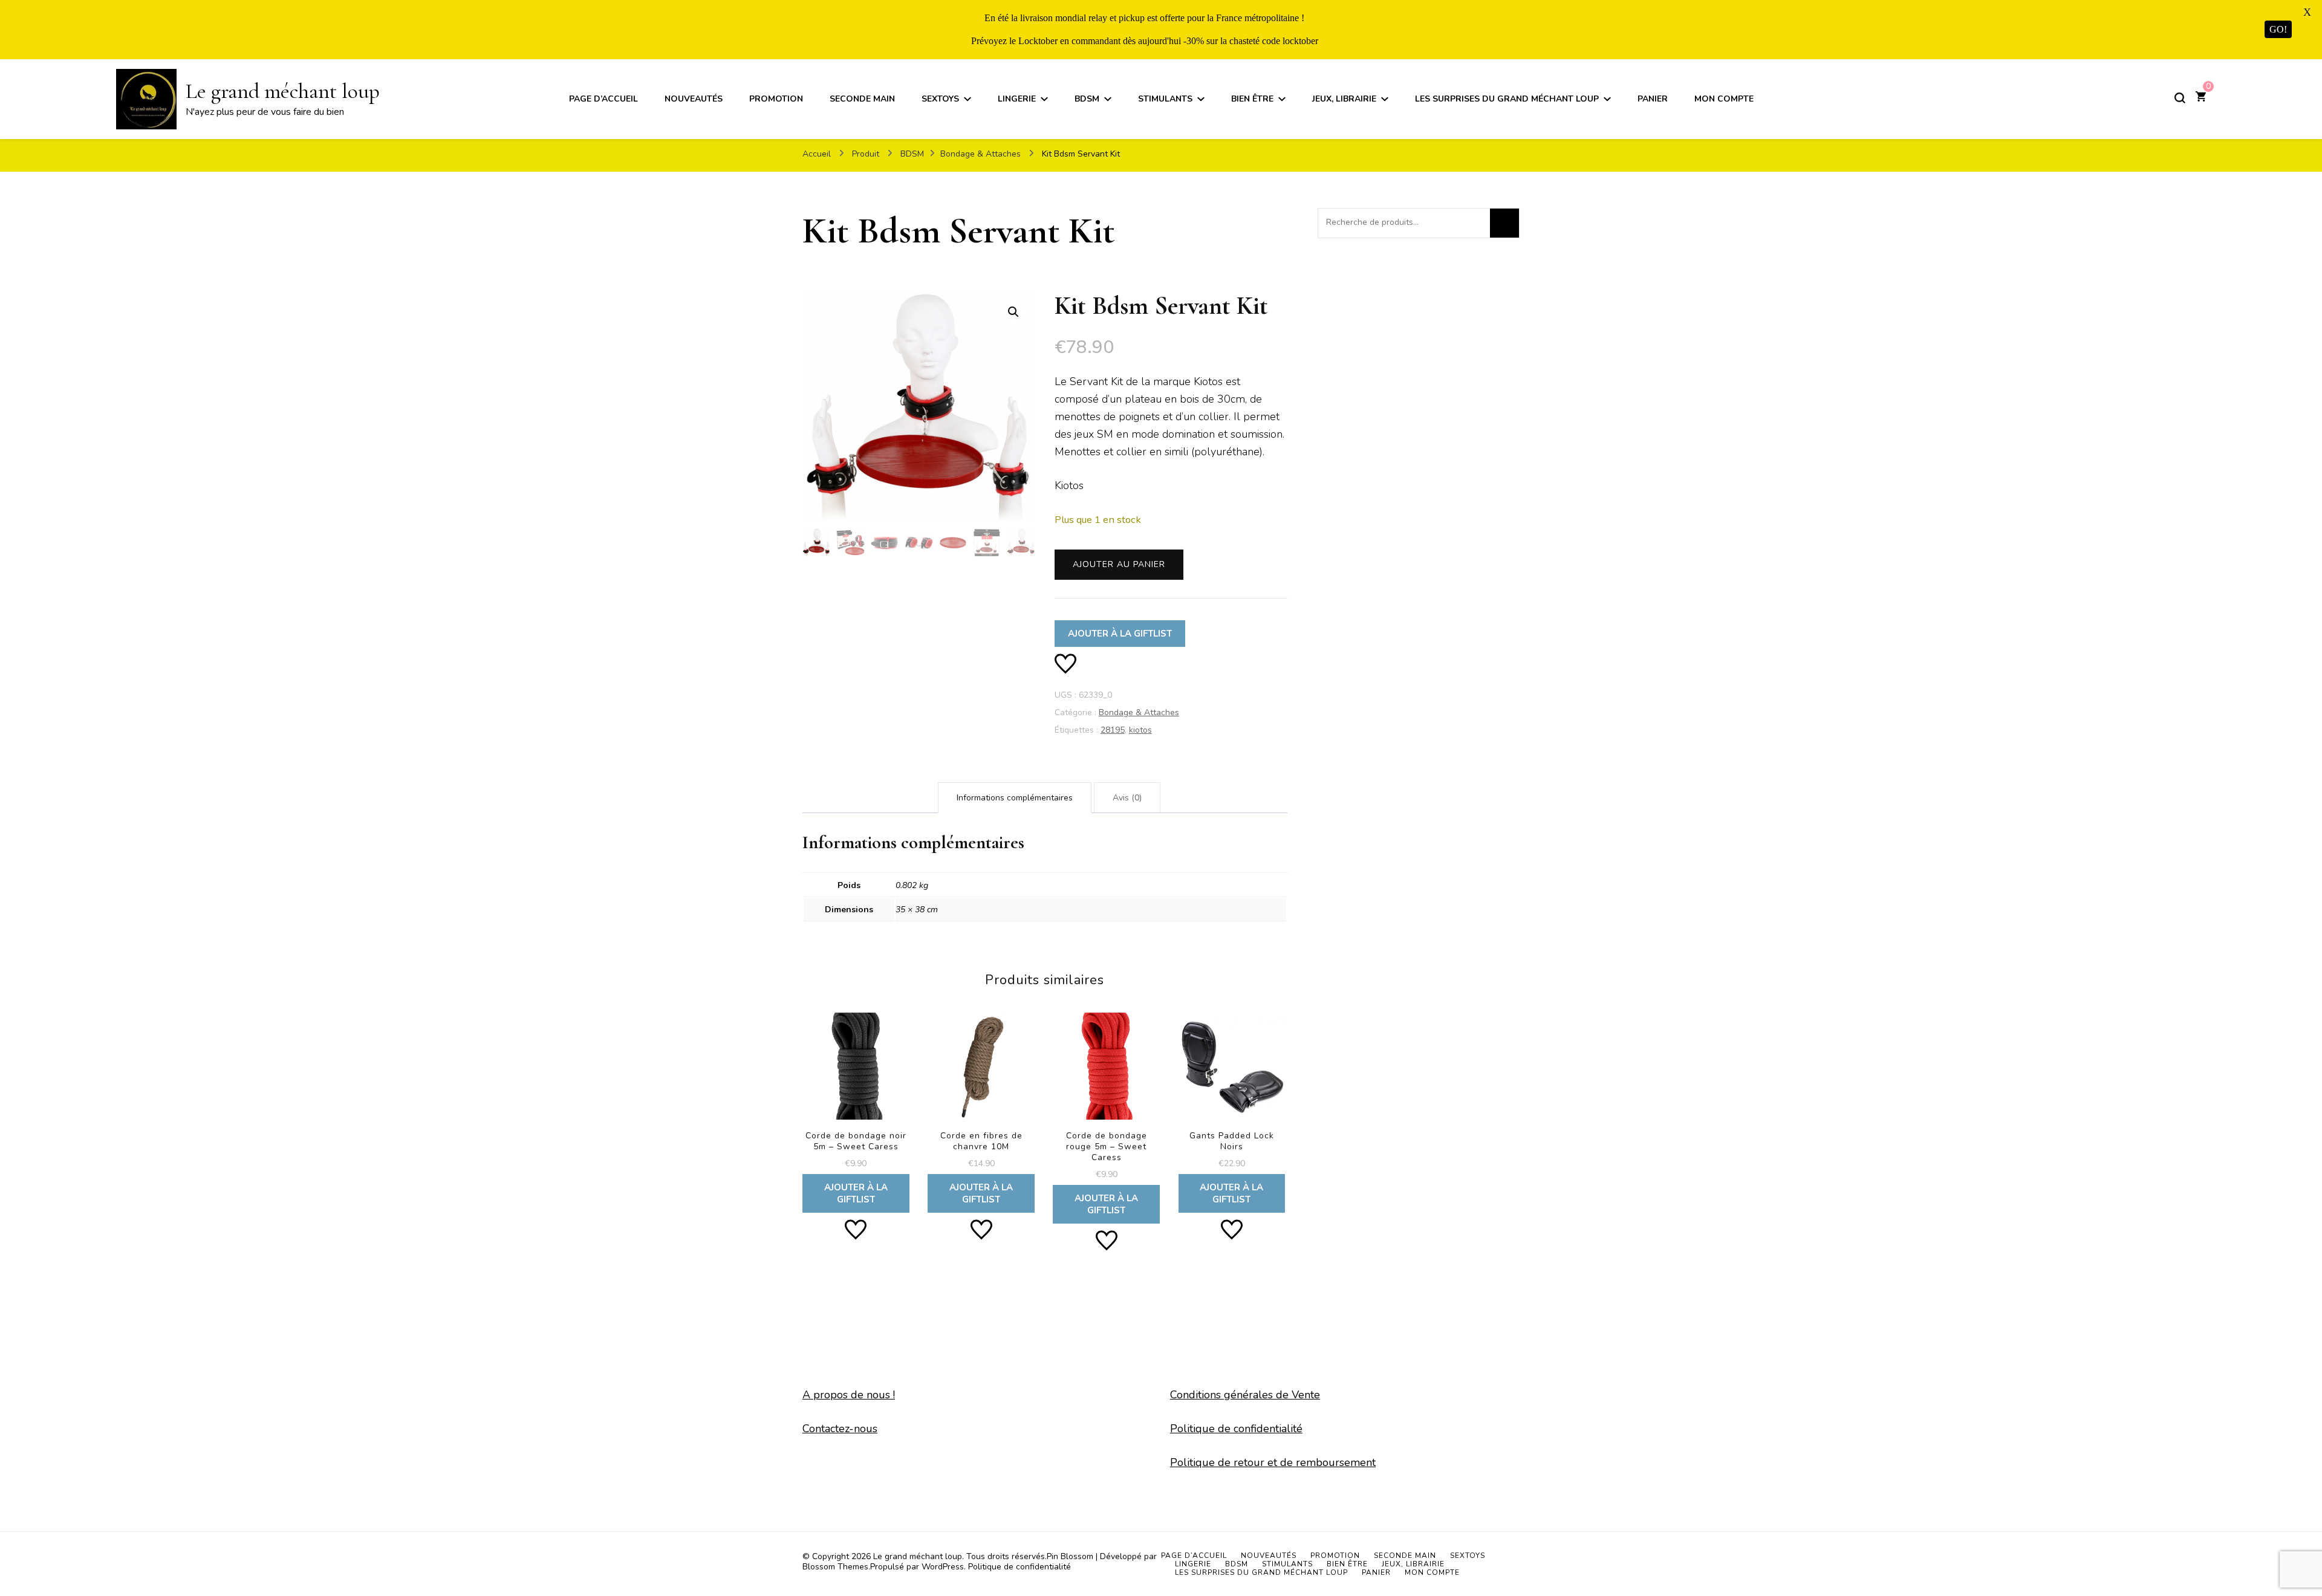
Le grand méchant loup (283, 91)
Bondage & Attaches (1139, 712)
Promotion (776, 99)
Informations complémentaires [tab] (1015, 798)
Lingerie (1017, 99)
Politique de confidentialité (1236, 1429)
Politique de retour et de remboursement (1273, 1462)
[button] (1013, 312)
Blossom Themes (835, 1567)
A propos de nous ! (849, 1395)
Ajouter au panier (1119, 564)
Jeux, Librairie (1344, 99)
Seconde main (862, 99)
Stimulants (1165, 99)
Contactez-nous (840, 1429)
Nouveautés (694, 99)
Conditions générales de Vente (1245, 1395)
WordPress (943, 1567)
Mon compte (1724, 99)
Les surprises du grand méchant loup (1507, 99)
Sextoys (940, 99)
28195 (1113, 730)
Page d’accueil (603, 99)
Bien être (1252, 99)
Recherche (1504, 223)
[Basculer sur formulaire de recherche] (2180, 98)
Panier (1653, 99)
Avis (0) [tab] (1127, 798)
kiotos (1140, 730)
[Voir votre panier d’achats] (2201, 98)
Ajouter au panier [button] (856, 1107)
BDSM (1087, 99)
